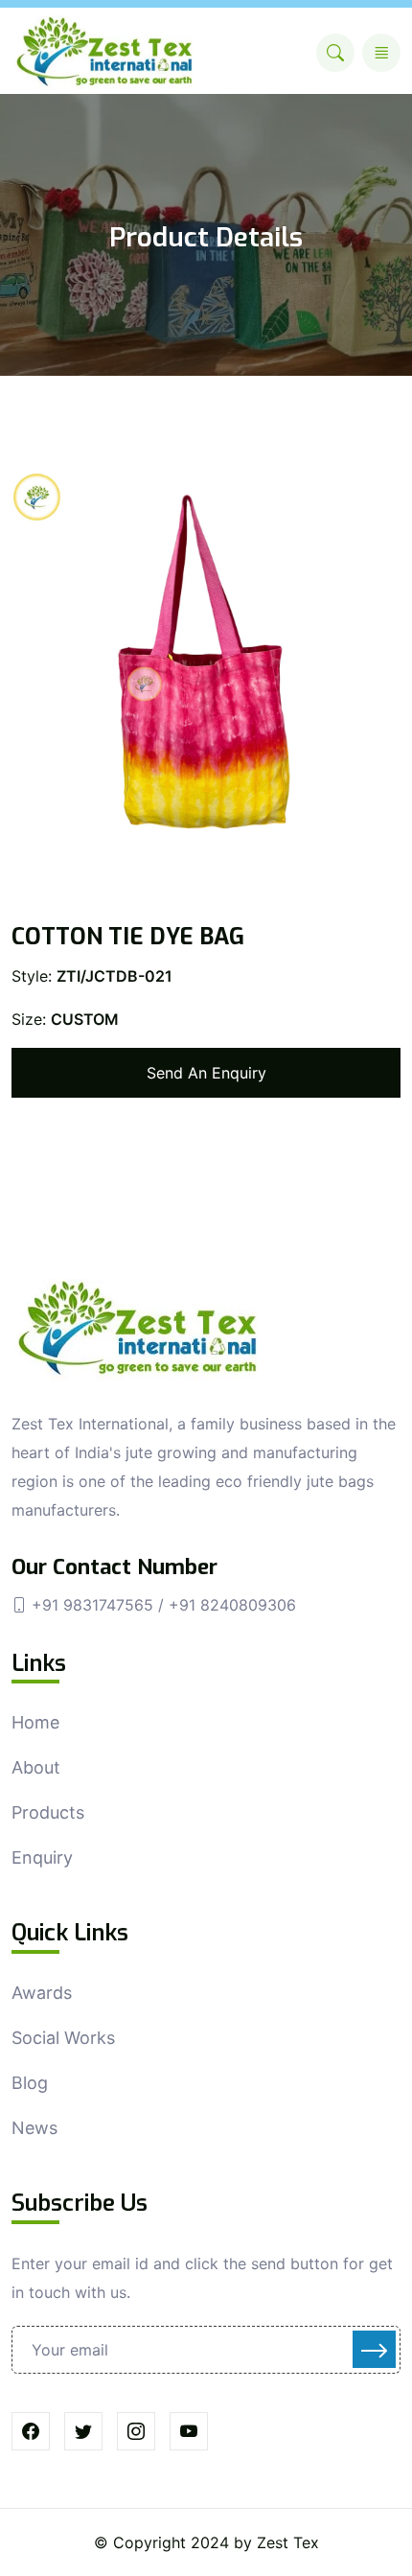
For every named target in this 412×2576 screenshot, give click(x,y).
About (36, 1767)
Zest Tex (288, 2542)
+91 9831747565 (95, 1605)
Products (48, 1812)
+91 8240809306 (232, 1605)
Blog (30, 2083)
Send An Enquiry (206, 1073)
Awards (42, 1993)
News (34, 2128)
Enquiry (42, 1857)
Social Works (63, 2038)
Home (35, 1722)
